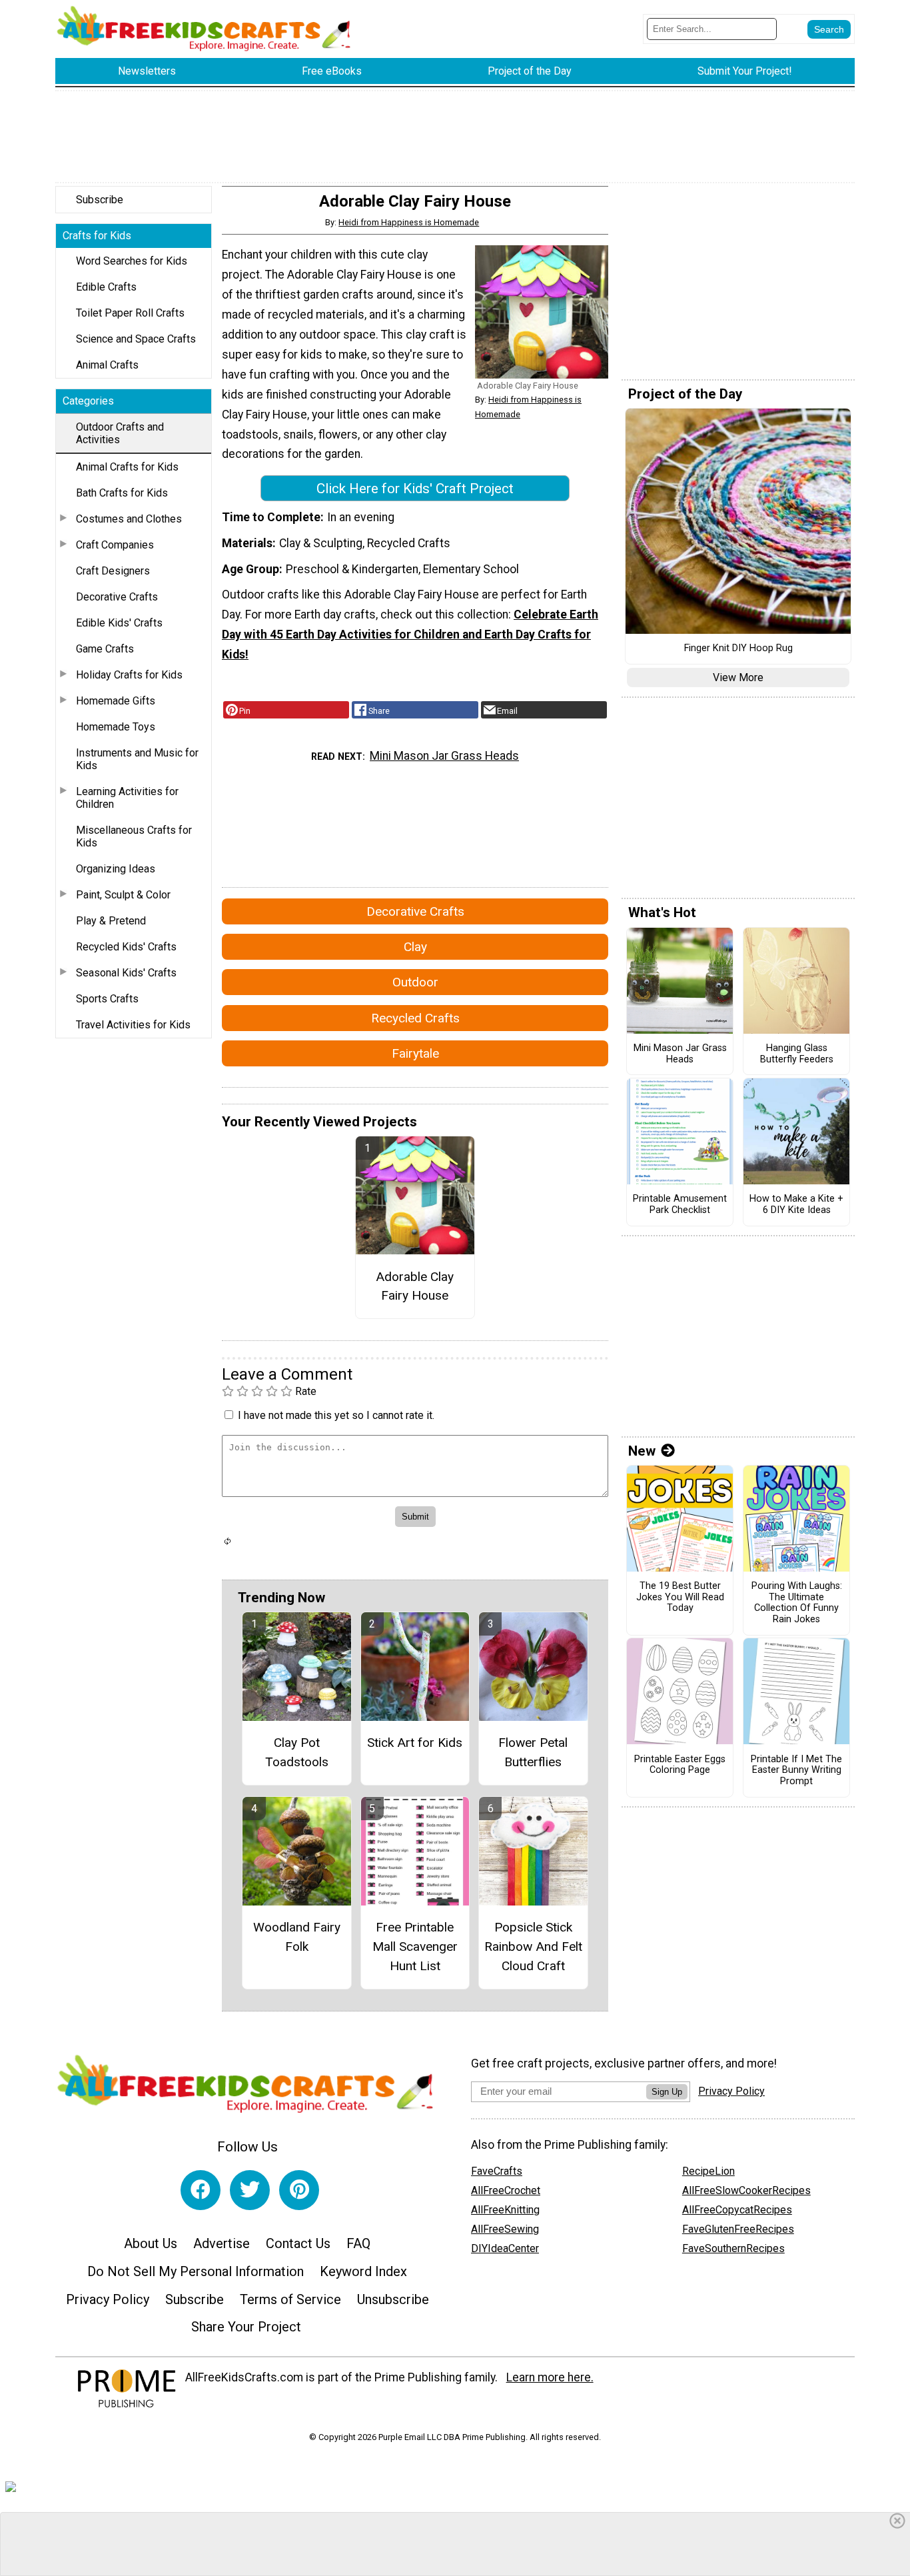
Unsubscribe (393, 2299)
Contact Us (298, 2243)
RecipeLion (708, 2171)
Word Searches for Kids (132, 261)
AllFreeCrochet (506, 2190)
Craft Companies (115, 545)
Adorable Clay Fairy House (415, 1286)
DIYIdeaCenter (505, 2248)
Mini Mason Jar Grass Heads (444, 756)
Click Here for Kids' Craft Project (415, 489)
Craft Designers (113, 571)
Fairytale (415, 1053)
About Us (151, 2243)
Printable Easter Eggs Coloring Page (680, 1765)
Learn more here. (550, 2377)
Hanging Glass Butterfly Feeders (797, 1054)
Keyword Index (363, 2271)
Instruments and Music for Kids (137, 759)
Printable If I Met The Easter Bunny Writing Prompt (796, 1771)
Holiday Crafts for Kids (129, 675)
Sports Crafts (107, 999)
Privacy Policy (108, 2299)
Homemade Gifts (116, 701)
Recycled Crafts (415, 1018)
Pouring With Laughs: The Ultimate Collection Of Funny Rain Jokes (797, 1603)
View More (738, 677)
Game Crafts (105, 649)
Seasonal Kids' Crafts (126, 973)
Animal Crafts (107, 365)
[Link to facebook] (201, 2190)
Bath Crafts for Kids (122, 493)
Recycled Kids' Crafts (126, 947)
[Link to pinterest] (299, 2190)
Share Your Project (246, 2327)
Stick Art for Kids (415, 1743)
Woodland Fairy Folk (297, 1937)
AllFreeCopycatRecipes (737, 2210)
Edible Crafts (106, 287)
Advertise (222, 2243)
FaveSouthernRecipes (733, 2248)
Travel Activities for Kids (133, 1025)
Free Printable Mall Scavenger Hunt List (415, 1946)
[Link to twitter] (250, 2190)
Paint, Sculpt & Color (123, 895)
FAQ (358, 2243)
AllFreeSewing (505, 2229)
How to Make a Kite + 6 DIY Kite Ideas (796, 1205)
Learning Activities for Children (127, 798)
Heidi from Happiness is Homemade (409, 222)
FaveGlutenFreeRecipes (738, 2229)
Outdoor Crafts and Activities (120, 433)
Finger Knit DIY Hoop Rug (738, 648)
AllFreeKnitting (505, 2210)
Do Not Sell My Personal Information (196, 2271)
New (642, 1451)
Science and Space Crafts (136, 339)
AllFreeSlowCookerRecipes (746, 2190)
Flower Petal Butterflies (533, 1752)
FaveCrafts (497, 2171)
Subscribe (100, 200)
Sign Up (667, 2092)
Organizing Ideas (116, 869)
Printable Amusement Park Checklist (680, 1205)
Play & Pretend (111, 921)
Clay (415, 947)
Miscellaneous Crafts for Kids (134, 836)
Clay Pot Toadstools (297, 1752)
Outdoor (415, 982)
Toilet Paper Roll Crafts (130, 313)
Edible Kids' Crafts (119, 623)
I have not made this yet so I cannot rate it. (336, 1415)
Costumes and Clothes (129, 519)
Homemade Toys (116, 727)
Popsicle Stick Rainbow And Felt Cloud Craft (533, 1946)
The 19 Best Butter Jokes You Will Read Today (680, 1597)
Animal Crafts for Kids (127, 467)
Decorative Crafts (117, 597)
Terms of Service (290, 2299)
